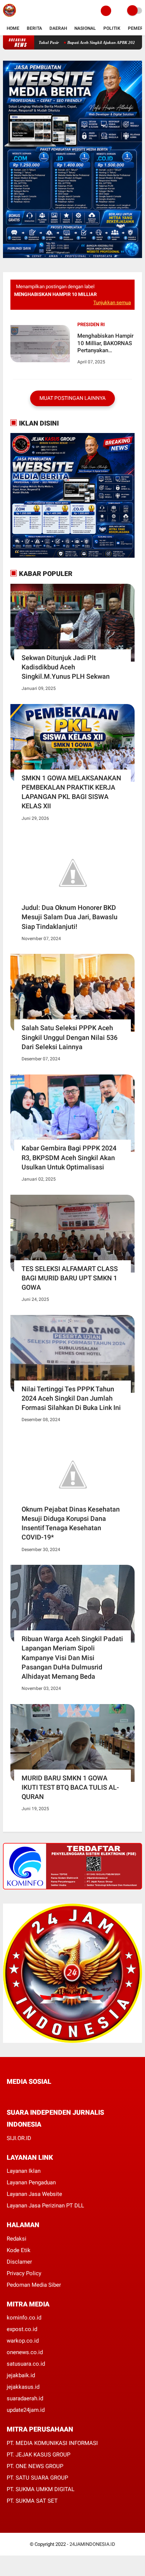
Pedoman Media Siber (34, 2285)
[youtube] (59, 2095)
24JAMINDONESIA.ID (92, 2544)
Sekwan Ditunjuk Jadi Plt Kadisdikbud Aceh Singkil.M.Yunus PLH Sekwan (66, 667)
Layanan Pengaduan (31, 2182)
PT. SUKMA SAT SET (32, 2501)
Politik (112, 28)
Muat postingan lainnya (72, 398)
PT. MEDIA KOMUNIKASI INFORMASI (52, 2443)
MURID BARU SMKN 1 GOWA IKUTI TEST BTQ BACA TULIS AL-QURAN (70, 1787)
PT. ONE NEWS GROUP (35, 2466)
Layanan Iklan (24, 2171)
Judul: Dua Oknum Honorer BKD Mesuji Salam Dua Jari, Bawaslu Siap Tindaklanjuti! (70, 917)
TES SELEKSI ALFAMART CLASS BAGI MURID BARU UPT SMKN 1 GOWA (70, 1278)
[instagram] (49, 2095)
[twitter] (19, 2095)
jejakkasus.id (23, 2387)
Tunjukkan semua (112, 303)
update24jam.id (26, 2410)
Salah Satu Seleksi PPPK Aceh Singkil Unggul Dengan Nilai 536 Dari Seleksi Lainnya (70, 1037)
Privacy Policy (24, 2273)
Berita (34, 28)
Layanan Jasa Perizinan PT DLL (45, 2206)
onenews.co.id (25, 2352)
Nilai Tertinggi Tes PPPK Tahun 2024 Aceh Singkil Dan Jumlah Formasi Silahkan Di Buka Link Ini (71, 1398)
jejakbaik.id (21, 2375)
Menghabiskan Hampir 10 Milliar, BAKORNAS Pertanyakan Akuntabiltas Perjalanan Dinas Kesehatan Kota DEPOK (105, 343)
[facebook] (9, 2095)
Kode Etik (19, 2250)
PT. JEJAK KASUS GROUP (38, 2455)
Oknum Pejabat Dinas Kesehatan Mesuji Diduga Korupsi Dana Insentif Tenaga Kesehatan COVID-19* (71, 1523)
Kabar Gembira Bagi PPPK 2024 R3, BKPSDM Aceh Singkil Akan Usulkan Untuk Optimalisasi (69, 1157)
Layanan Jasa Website (34, 2194)
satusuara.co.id (26, 2364)
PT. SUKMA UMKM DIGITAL (41, 2489)
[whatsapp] (29, 2095)
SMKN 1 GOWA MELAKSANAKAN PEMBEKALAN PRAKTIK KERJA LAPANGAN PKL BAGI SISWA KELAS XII (71, 792)
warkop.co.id (23, 2341)
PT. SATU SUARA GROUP (37, 2478)
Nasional (85, 28)
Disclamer (19, 2262)
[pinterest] (39, 2095)
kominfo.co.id (24, 2318)
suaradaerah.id (25, 2398)
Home (13, 28)
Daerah (58, 28)
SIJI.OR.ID (19, 2138)
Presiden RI (91, 324)
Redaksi (17, 2239)
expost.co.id (22, 2329)
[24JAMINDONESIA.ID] (9, 17)
